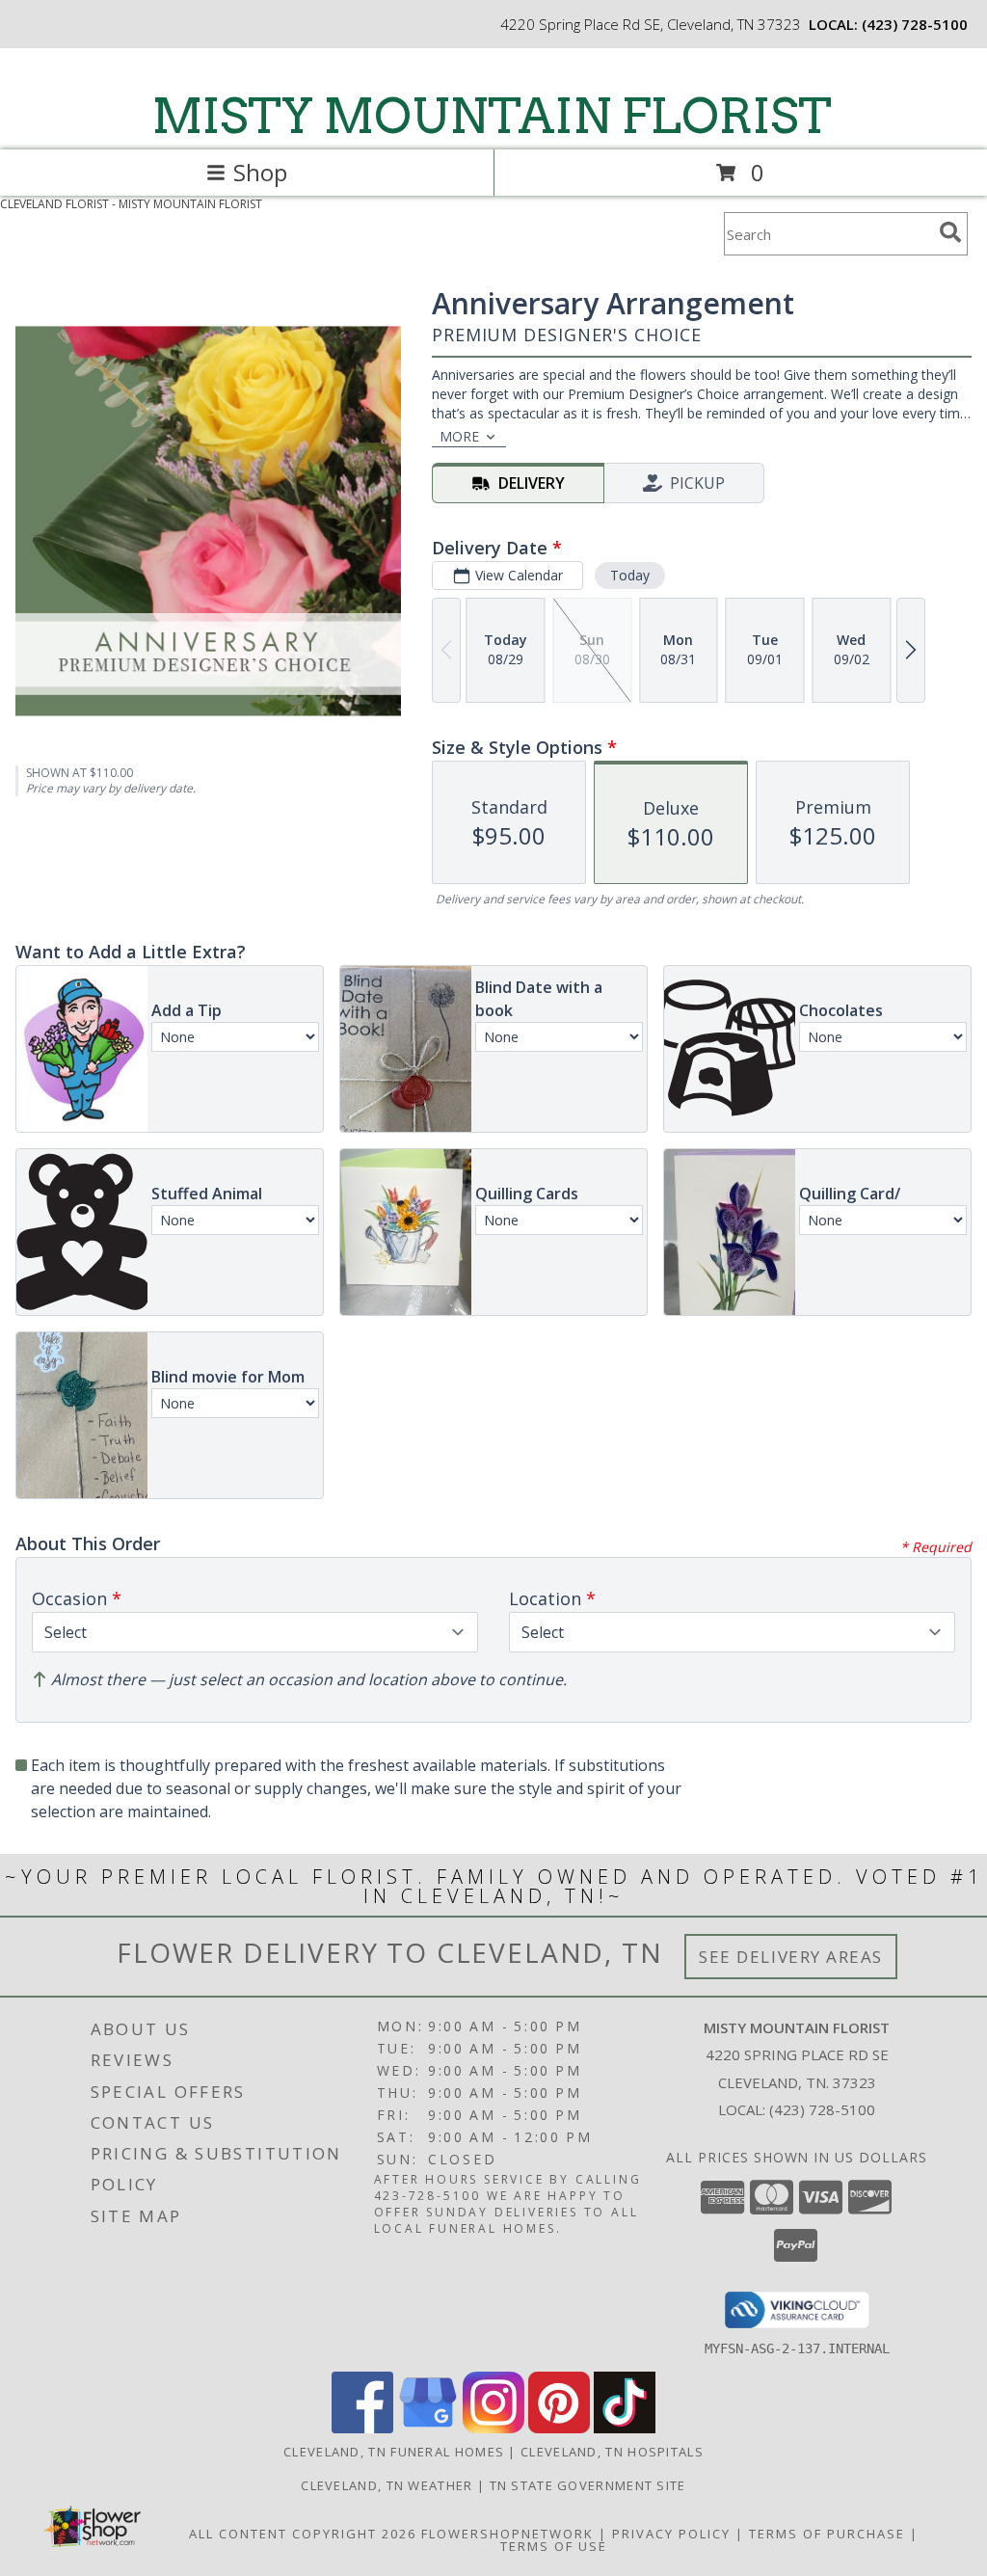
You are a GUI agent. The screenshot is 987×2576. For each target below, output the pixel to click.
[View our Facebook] (362, 2428)
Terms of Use (554, 2546)
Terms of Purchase (827, 2534)
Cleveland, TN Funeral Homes (394, 2452)
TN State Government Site (588, 2485)
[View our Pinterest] (559, 2428)
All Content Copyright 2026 (303, 2534)
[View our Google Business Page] (428, 2428)
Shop (260, 172)
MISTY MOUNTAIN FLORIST (492, 116)
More (459, 436)
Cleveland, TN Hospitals (612, 2452)
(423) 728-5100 (915, 24)
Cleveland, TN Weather (387, 2485)
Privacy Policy (671, 2534)
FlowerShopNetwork (507, 2534)
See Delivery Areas (791, 1957)
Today (630, 575)
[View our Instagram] (493, 2428)
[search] (950, 232)
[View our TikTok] (625, 2428)
